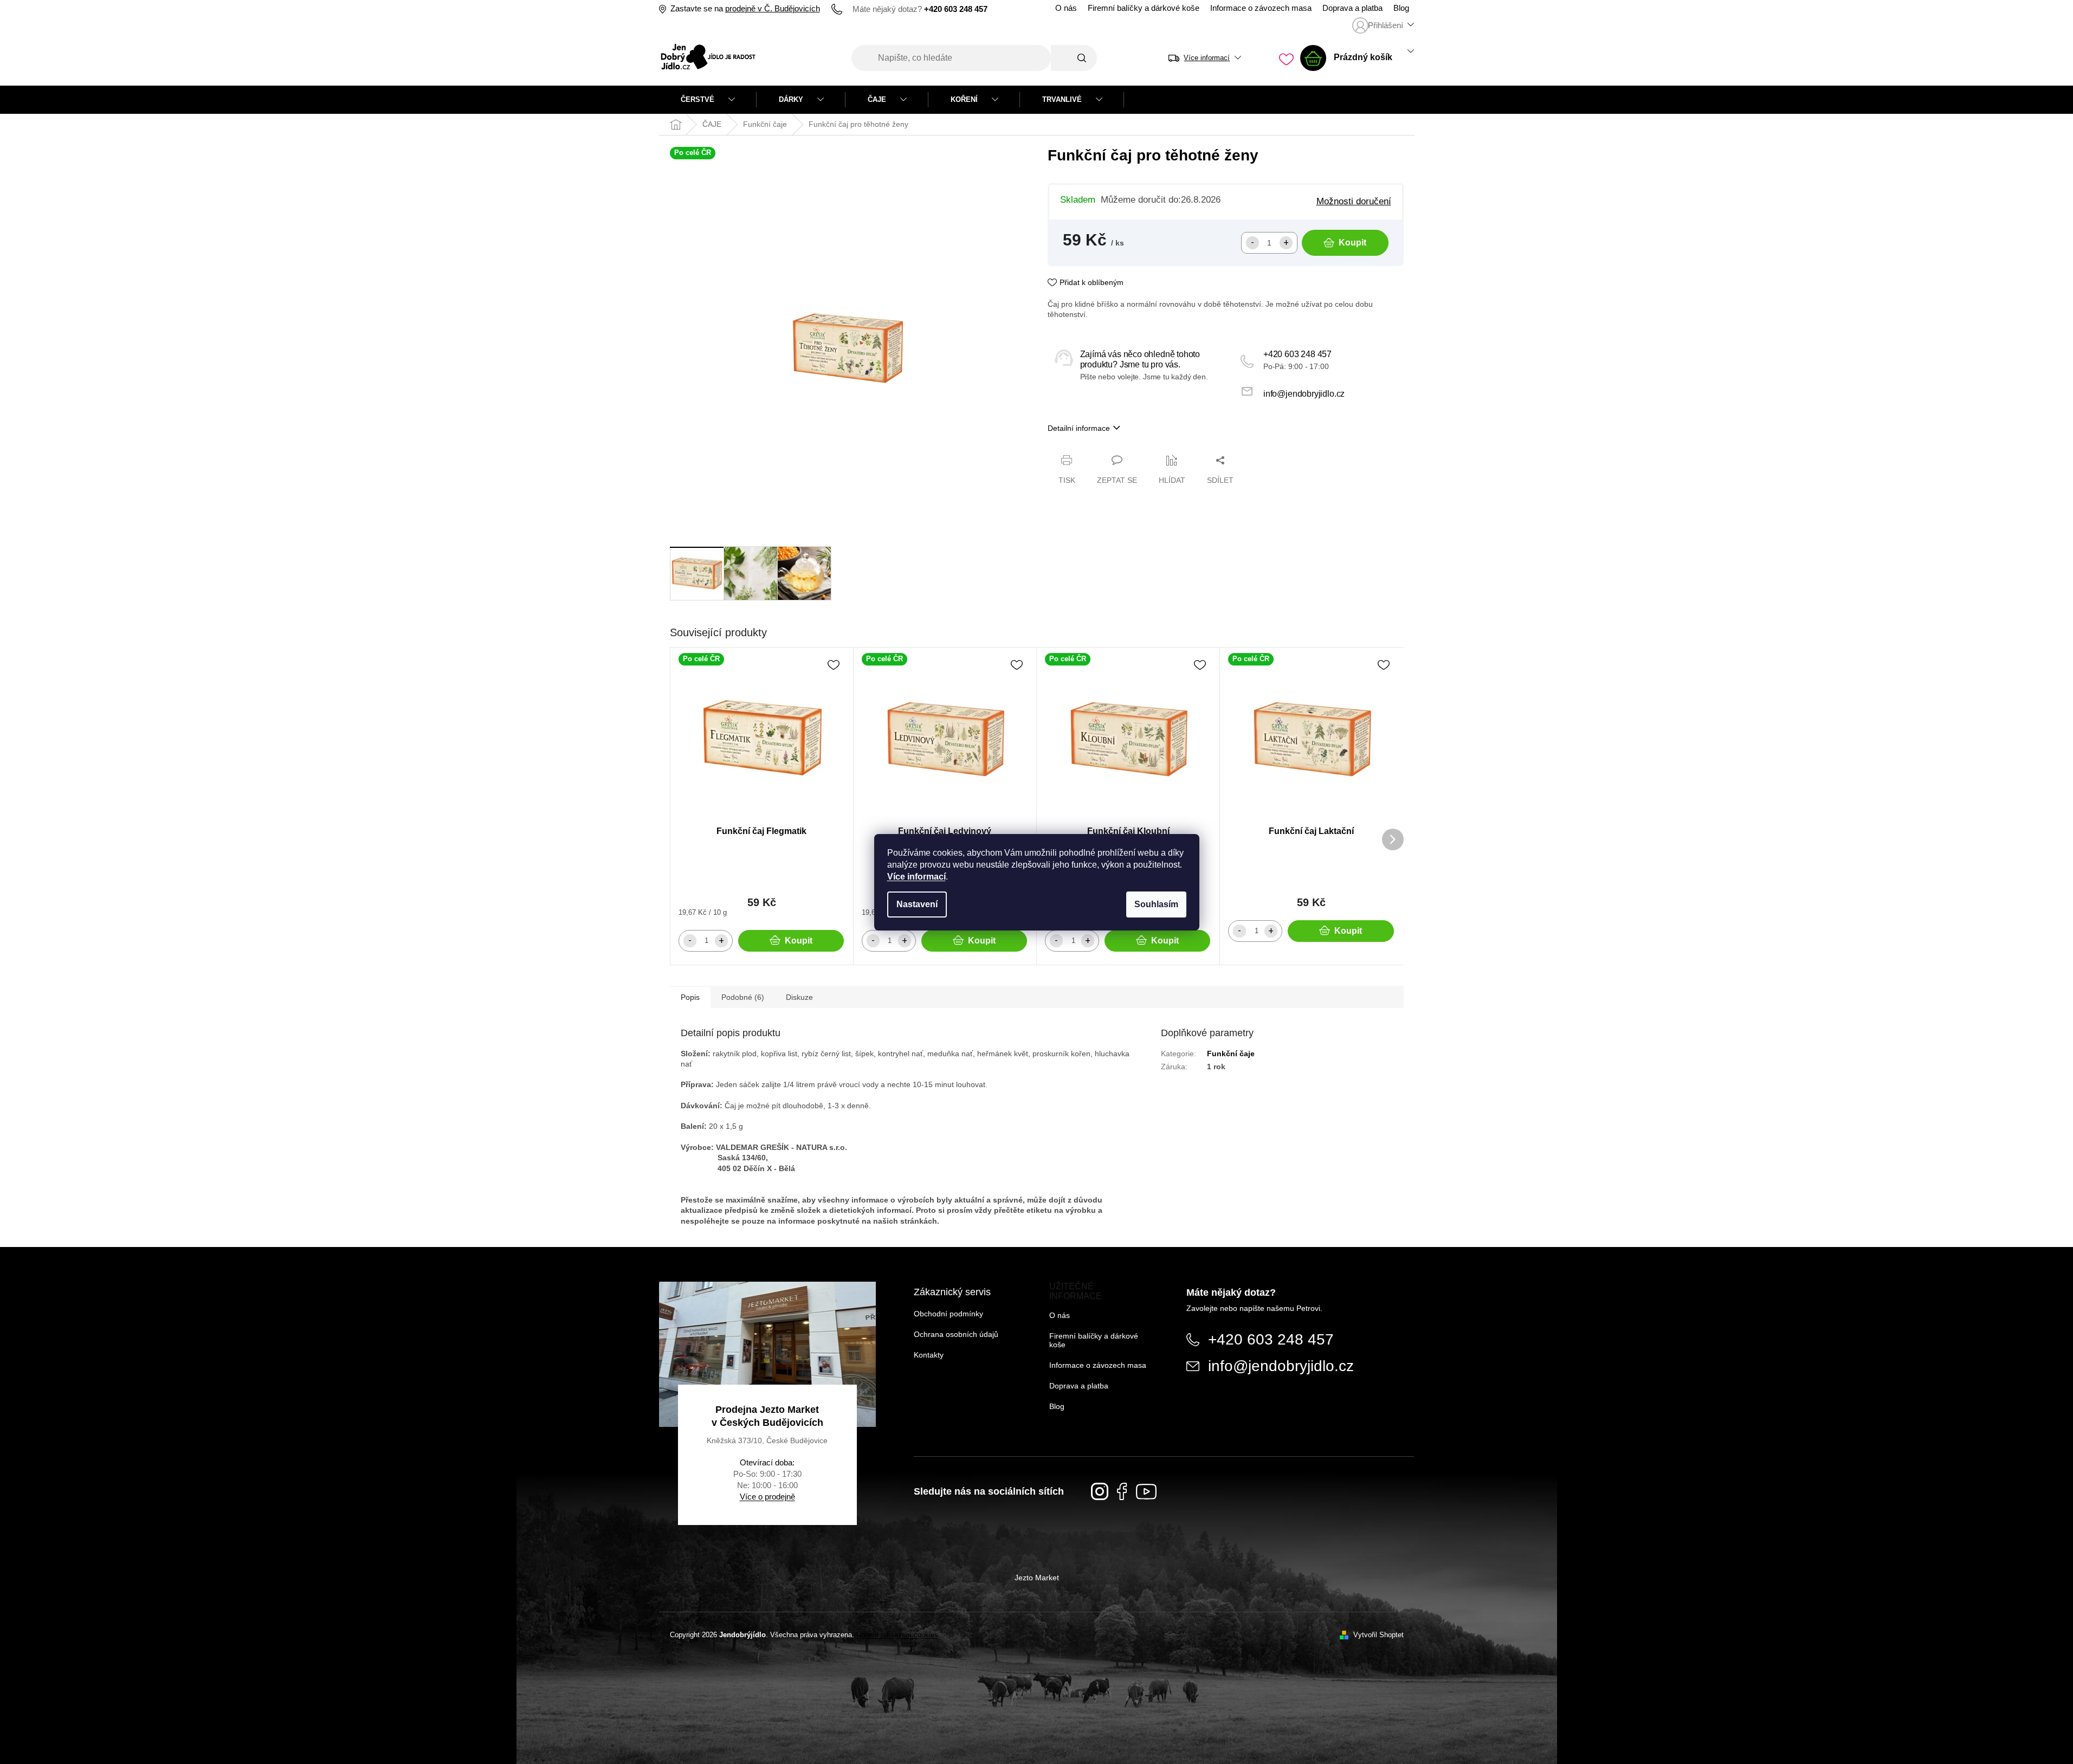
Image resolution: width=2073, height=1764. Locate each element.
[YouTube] (1146, 1492)
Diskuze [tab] (799, 997)
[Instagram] (1100, 1491)
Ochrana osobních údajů (956, 1334)
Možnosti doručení (1354, 201)
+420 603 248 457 (1297, 354)
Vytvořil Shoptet (1378, 1635)
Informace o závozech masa (1261, 8)
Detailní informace (1079, 428)
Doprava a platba (1352, 8)
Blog (1401, 8)
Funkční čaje (1231, 1054)
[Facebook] (1122, 1491)
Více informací (916, 877)
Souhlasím (1156, 904)
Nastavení (917, 904)
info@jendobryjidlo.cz (1304, 394)
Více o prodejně (767, 1497)
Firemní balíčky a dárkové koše (1144, 8)
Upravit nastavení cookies (897, 1635)
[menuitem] (708, 100)
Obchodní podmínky (948, 1314)
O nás (1066, 8)
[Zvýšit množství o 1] (1286, 243)
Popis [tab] (690, 997)
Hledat (1074, 58)
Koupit (1352, 243)
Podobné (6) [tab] (743, 997)
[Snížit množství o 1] (1252, 243)
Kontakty (929, 1355)
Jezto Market (1037, 1578)
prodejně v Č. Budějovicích (773, 9)
